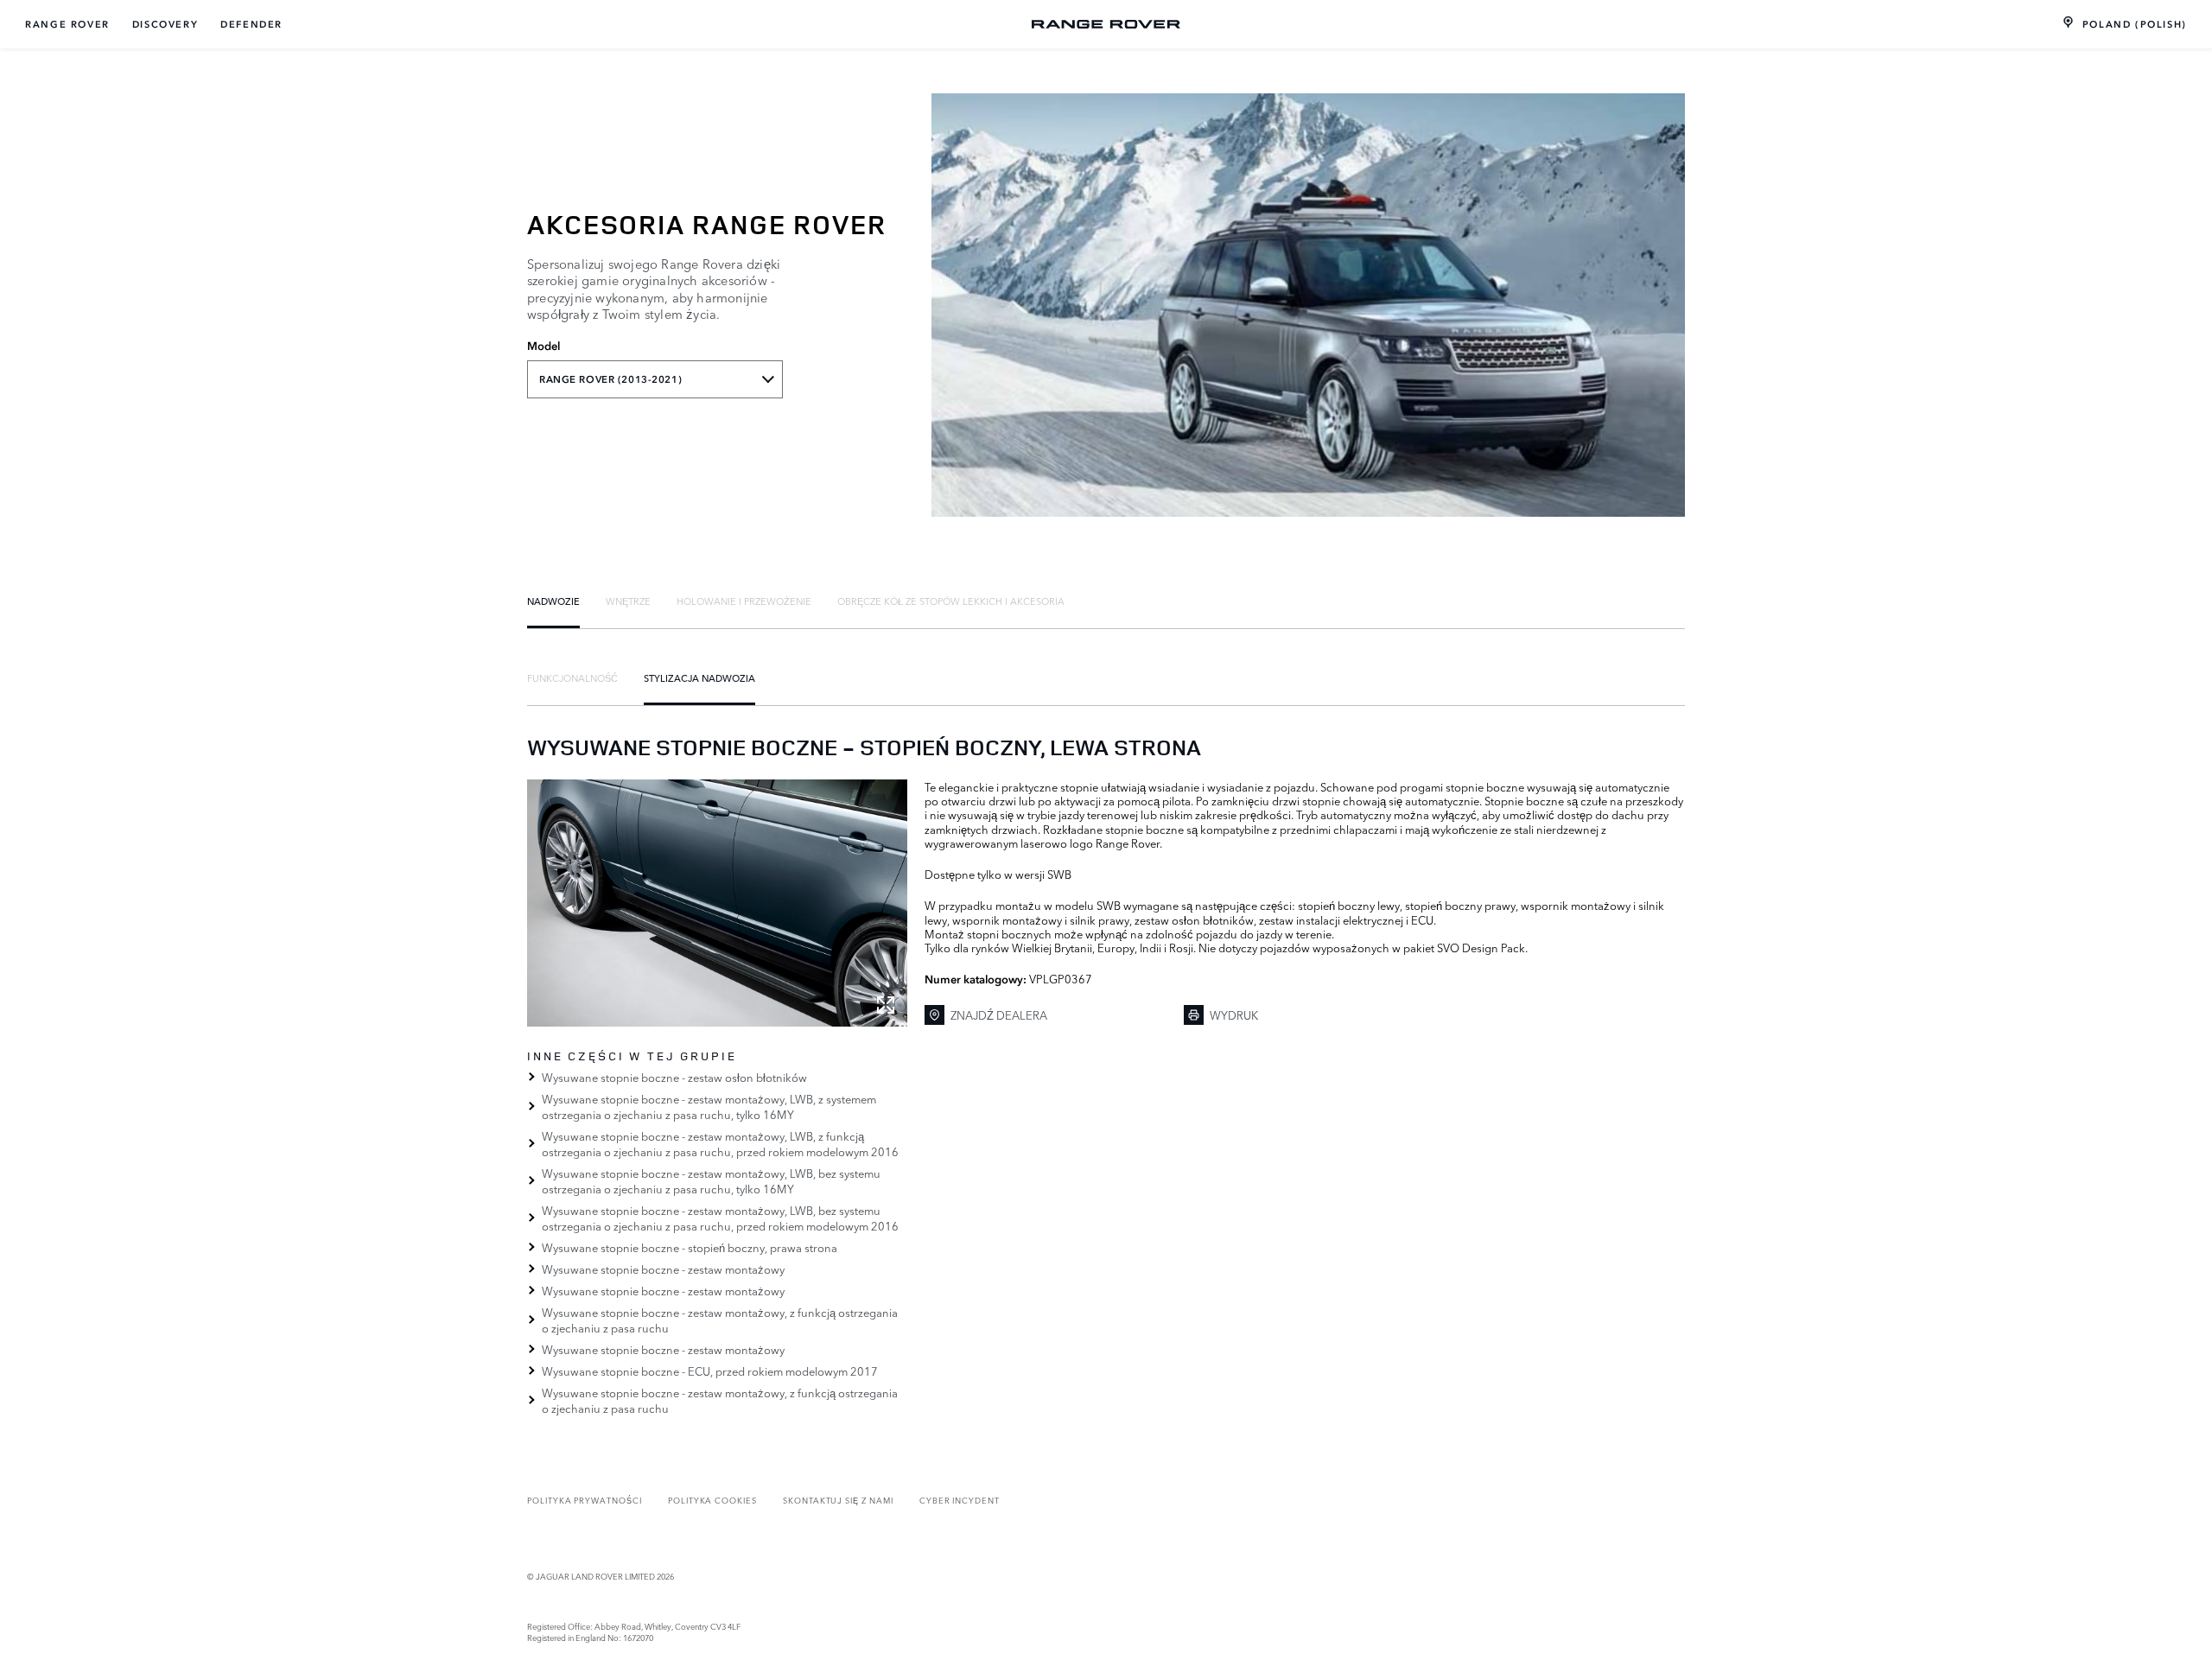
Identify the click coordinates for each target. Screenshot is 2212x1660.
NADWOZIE (553, 601)
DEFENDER (251, 24)
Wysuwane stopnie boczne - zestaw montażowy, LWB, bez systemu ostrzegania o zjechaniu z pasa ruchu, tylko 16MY (711, 1180)
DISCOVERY (165, 24)
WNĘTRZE (628, 601)
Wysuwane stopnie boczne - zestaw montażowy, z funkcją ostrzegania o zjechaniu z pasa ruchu (720, 1320)
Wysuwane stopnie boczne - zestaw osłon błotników (674, 1077)
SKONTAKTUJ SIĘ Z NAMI (838, 1500)
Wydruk (1234, 1014)
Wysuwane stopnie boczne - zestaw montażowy (663, 1269)
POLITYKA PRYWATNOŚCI (585, 1500)
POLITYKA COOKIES (712, 1500)
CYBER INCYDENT (960, 1500)
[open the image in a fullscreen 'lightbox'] (717, 903)
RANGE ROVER (67, 24)
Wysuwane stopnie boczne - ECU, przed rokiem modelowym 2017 (710, 1371)
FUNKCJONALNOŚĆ (572, 677)
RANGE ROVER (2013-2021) (610, 379)
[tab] (553, 601)
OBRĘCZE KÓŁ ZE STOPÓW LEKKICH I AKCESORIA (951, 601)
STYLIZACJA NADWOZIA (699, 677)
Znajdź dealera (999, 1014)
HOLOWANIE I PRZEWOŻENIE (744, 601)
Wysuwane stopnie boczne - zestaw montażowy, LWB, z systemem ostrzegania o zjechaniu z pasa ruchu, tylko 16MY (709, 1106)
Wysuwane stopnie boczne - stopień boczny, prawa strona (690, 1247)
